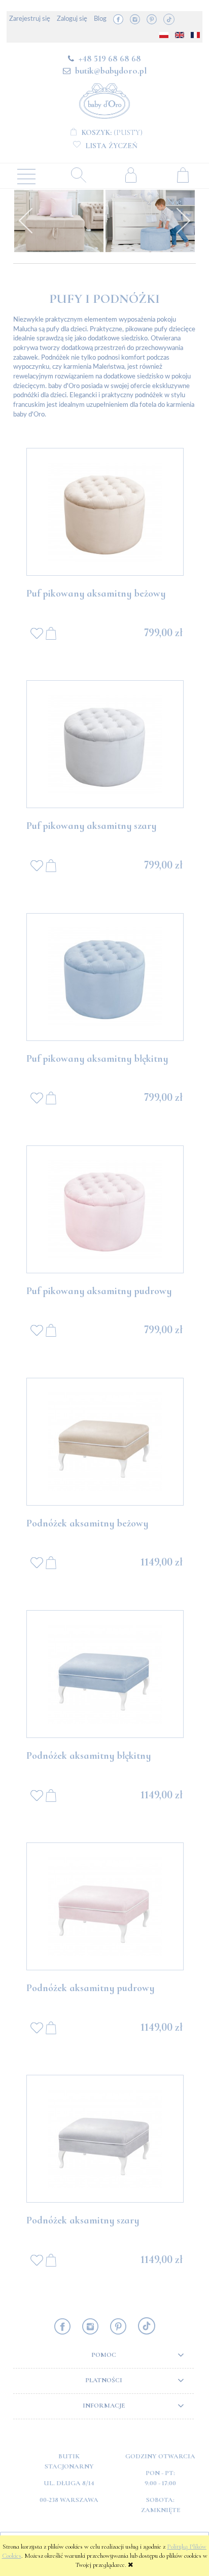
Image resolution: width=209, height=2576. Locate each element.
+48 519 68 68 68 (110, 58)
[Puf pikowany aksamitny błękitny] (105, 977)
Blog (100, 19)
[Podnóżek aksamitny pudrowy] (105, 1906)
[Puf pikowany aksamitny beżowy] (105, 512)
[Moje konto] (131, 175)
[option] (59, 221)
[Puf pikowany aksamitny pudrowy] (105, 1209)
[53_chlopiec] (150, 221)
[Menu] (26, 176)
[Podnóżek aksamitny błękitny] (105, 1674)
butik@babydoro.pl (111, 71)
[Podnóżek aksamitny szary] (105, 2139)
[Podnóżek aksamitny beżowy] (105, 1442)
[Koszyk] (183, 175)
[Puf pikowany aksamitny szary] (105, 744)
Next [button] (183, 221)
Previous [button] (26, 221)
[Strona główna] (104, 99)
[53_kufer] (59, 221)
